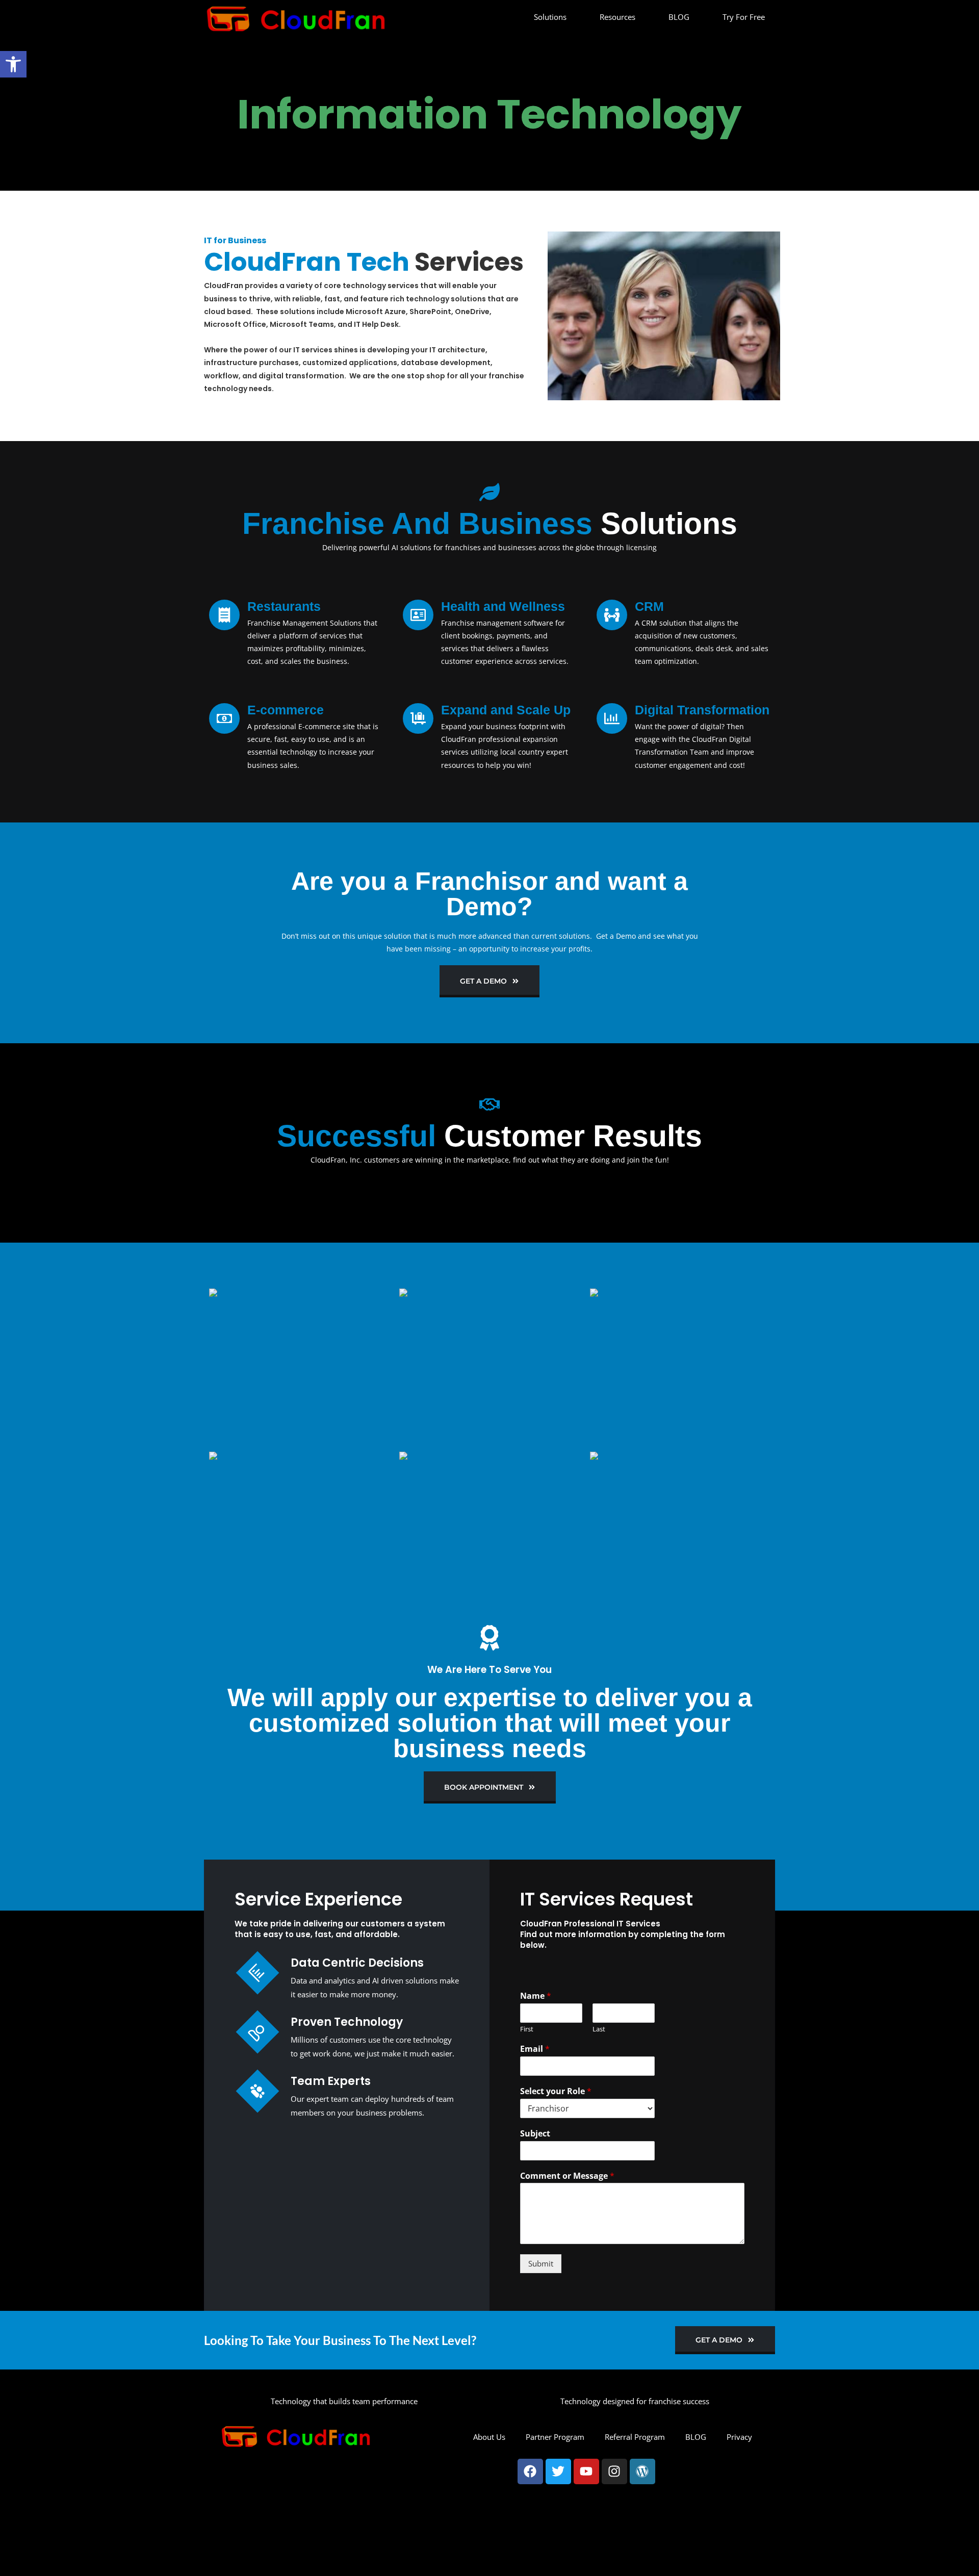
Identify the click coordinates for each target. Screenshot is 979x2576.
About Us (489, 2437)
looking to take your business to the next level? (340, 2340)
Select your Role (556, 2091)
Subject (535, 2134)
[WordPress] (642, 2471)
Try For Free (744, 17)
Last (599, 2029)
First (527, 2029)
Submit (541, 2263)
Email (535, 2049)
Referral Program (635, 2437)
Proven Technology (347, 2022)
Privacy (739, 2437)
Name (536, 1996)
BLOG (679, 17)
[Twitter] (558, 2471)
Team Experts (331, 2081)
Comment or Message (567, 2176)
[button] (13, 64)
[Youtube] (586, 2471)
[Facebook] (530, 2471)
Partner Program (555, 2437)
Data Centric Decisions (357, 1963)
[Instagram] (614, 2471)
